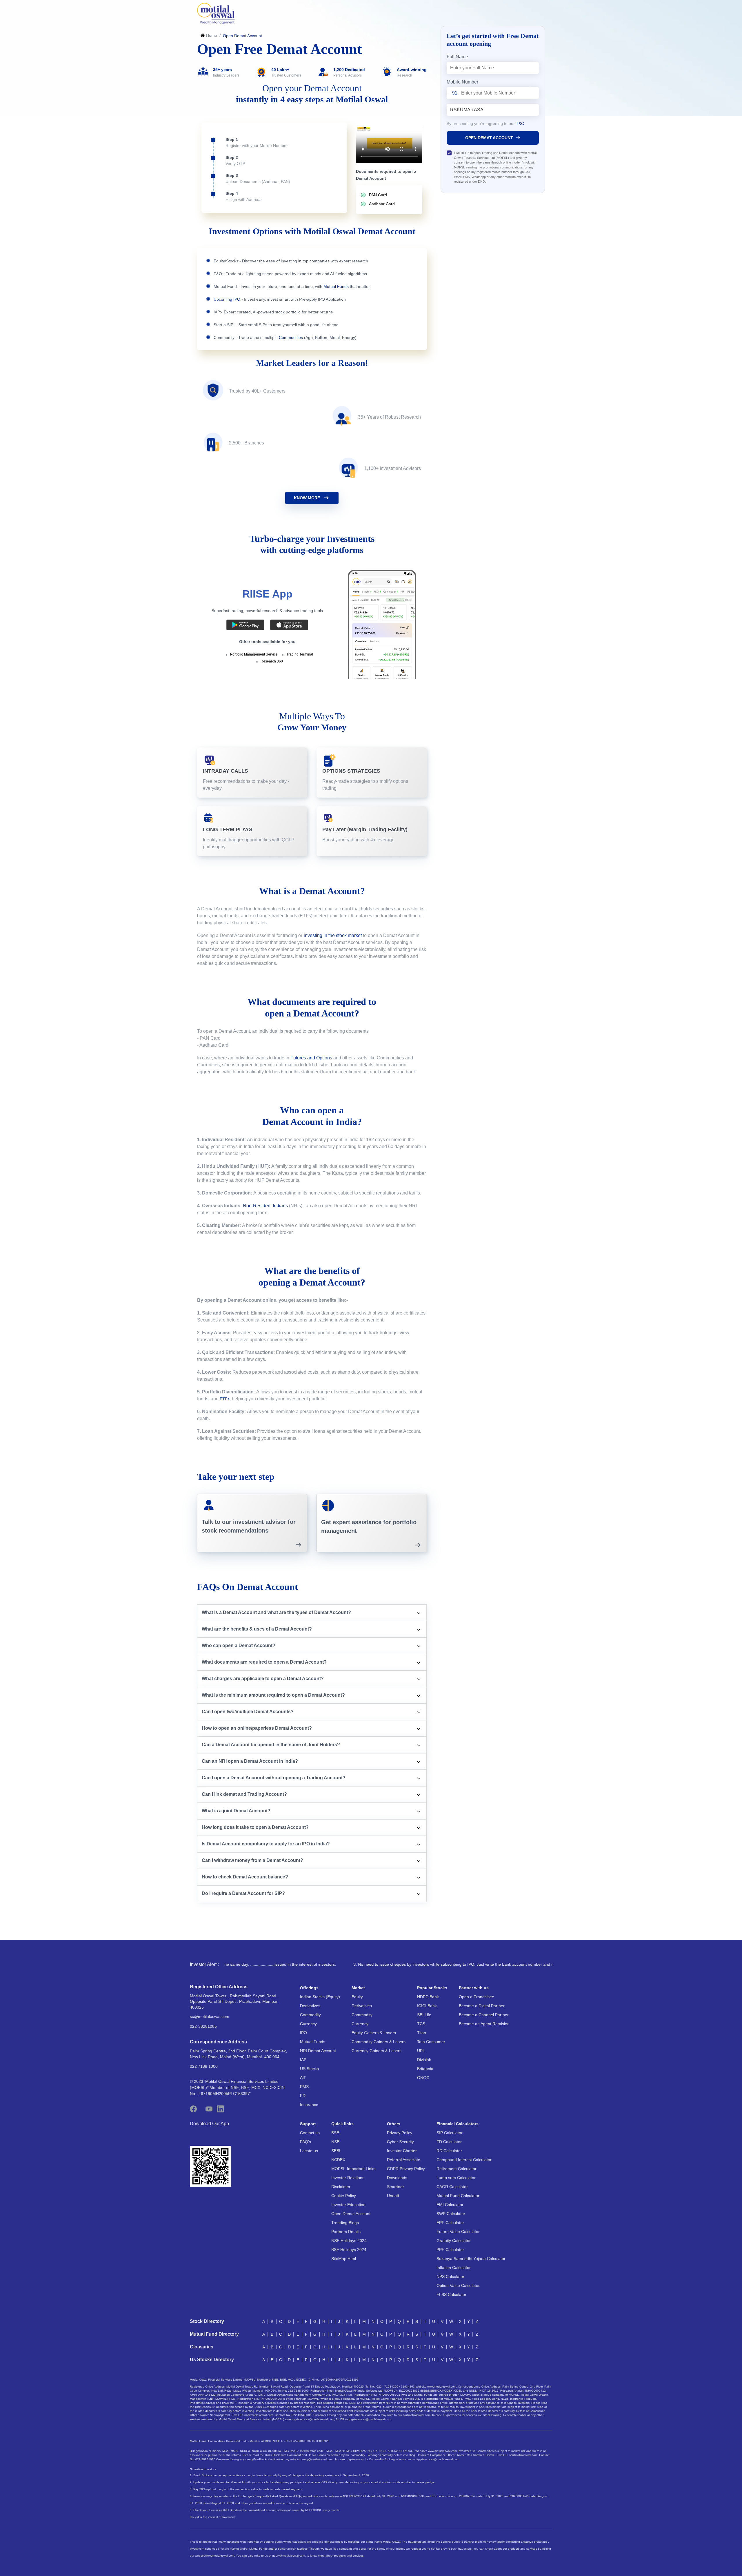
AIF (303, 2078)
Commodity (310, 2015)
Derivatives (310, 2006)
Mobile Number (462, 82)
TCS (421, 2024)
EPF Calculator (450, 2223)
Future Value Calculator (458, 2232)
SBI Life (424, 2015)
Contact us (310, 2133)
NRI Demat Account (318, 2051)
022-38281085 (203, 2026)
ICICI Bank (427, 2006)
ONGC (423, 2078)
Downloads (397, 2178)
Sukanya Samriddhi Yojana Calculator (471, 2259)
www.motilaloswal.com (220, 2556)
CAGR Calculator (452, 2187)
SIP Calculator (450, 2133)
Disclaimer (341, 2187)
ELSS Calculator (451, 2294)
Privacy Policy (400, 2133)
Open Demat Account (351, 2214)
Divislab (424, 2060)
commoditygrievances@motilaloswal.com (432, 2459)
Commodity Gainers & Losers (379, 2042)
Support (308, 2124)
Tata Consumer (431, 2042)
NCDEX (338, 2160)
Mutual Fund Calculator (458, 2196)
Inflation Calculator (454, 2268)
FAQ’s (305, 2142)
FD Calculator (449, 2142)
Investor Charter (402, 2151)
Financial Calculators (458, 2124)
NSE (335, 2142)
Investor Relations (348, 2178)
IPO (303, 2033)
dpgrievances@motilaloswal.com (369, 2419)
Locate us (309, 2151)
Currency (308, 2024)
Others (394, 2124)
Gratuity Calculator (454, 2241)
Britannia (425, 2069)
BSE (335, 2133)
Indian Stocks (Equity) (320, 1997)
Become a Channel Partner (484, 2015)
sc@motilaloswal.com (210, 2016)
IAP (303, 2060)
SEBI (336, 2151)
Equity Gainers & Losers (374, 2033)
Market (358, 1988)
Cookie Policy (344, 2196)
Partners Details (346, 2232)
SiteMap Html (344, 2259)
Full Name (457, 57)
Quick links (342, 2124)
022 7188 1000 (204, 2066)
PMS (304, 2087)
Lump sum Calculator (456, 2178)
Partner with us (474, 1988)
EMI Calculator (450, 2205)
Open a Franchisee (477, 1997)
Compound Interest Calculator (464, 2160)
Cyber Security (400, 2142)
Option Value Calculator (458, 2285)
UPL (421, 2051)
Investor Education (348, 2205)
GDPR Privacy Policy (406, 2169)
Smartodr (395, 2187)
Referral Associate (404, 2160)
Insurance (309, 2105)
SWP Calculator (451, 2214)
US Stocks (309, 2069)
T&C (520, 124)
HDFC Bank (428, 1997)
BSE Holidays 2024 (349, 2250)
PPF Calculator (450, 2250)
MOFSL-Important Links (353, 2169)
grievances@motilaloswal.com (314, 2419)
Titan (422, 2033)
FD (303, 2096)
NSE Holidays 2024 (349, 2241)
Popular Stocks (432, 1988)
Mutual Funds (313, 2042)
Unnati (393, 2196)
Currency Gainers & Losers (377, 2051)
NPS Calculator (450, 2277)
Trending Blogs (345, 2223)
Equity (357, 1997)
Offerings (309, 1988)
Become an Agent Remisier (484, 2024)
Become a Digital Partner (482, 2006)
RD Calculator (449, 2151)
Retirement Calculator (457, 2169)
